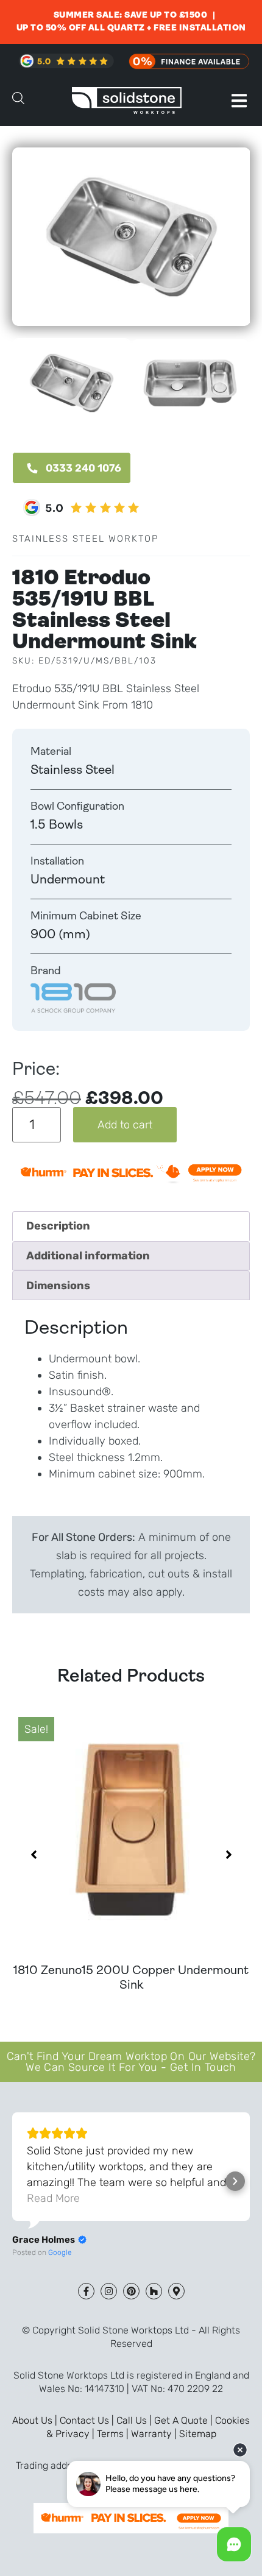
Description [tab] (58, 1226)
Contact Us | (88, 2420)
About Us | (36, 2420)
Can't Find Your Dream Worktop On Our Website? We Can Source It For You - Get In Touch (131, 2062)
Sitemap (198, 2434)
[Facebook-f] (86, 2291)
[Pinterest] (131, 2291)
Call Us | (135, 2420)
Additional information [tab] (88, 1256)
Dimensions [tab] (58, 1286)
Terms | (114, 2434)
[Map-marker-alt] (176, 2291)
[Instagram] (109, 2291)
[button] (239, 101)
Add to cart (125, 1125)
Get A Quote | (185, 2420)
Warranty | (155, 2434)
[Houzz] (154, 2291)
